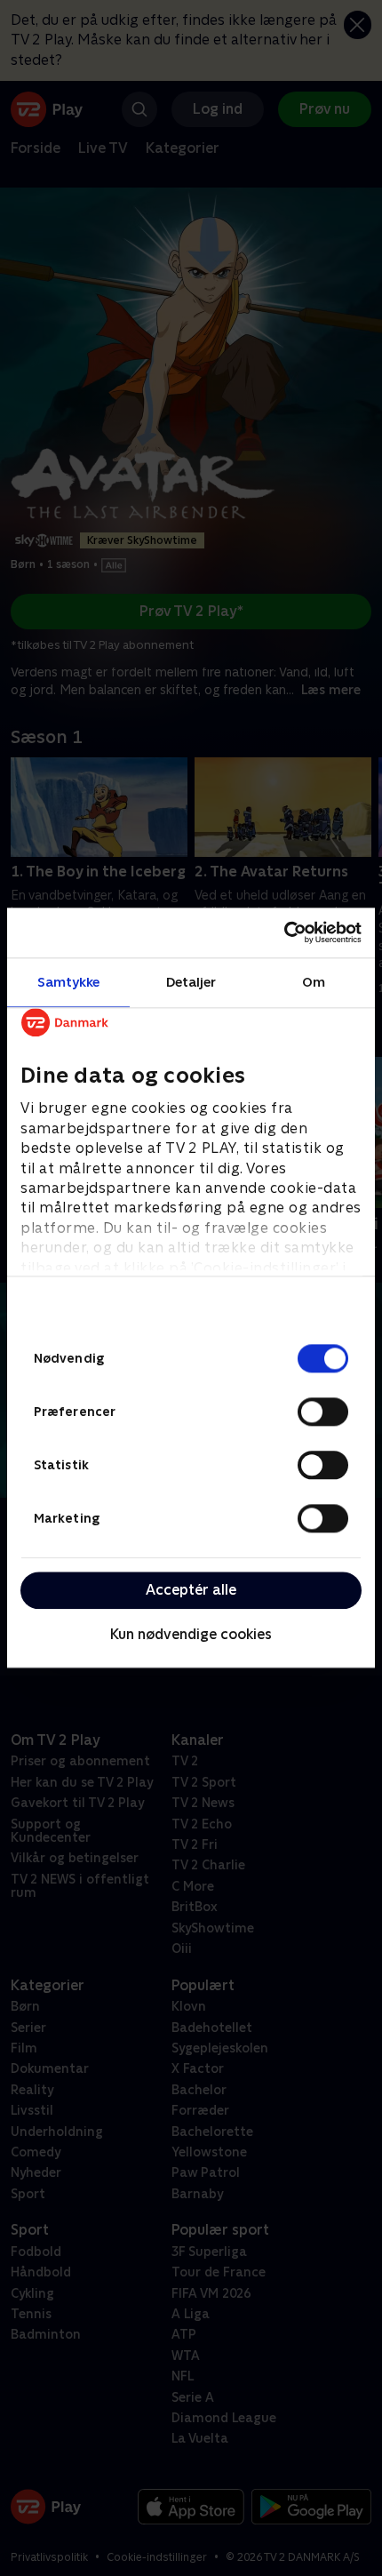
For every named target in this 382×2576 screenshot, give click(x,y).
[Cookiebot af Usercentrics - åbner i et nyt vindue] (284, 932)
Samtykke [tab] (69, 982)
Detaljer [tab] (191, 982)
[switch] (323, 1412)
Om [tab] (314, 982)
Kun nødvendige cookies (191, 1634)
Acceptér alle (191, 1590)
